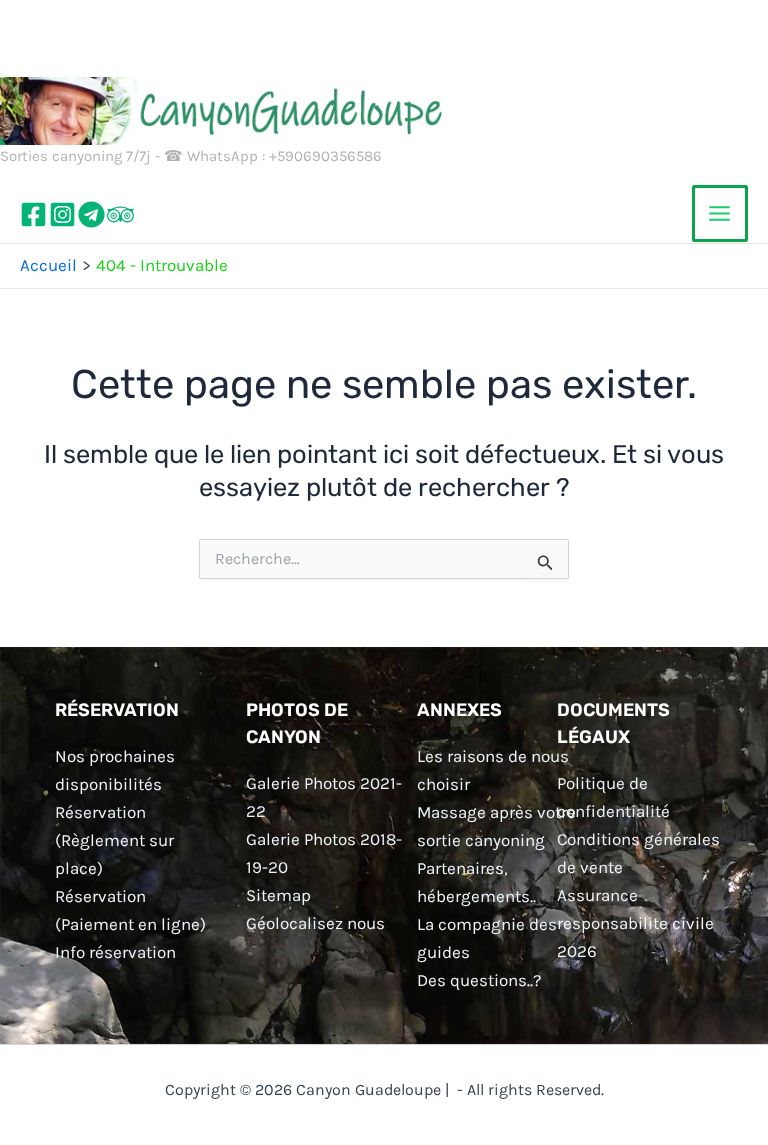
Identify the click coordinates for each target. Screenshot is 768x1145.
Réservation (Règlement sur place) (114, 840)
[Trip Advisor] (120, 214)
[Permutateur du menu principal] (720, 213)
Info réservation (115, 952)
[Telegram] (91, 214)
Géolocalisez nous (315, 923)
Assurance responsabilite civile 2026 (635, 923)
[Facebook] (33, 214)
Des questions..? (479, 980)
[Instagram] (62, 214)
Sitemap (278, 895)
